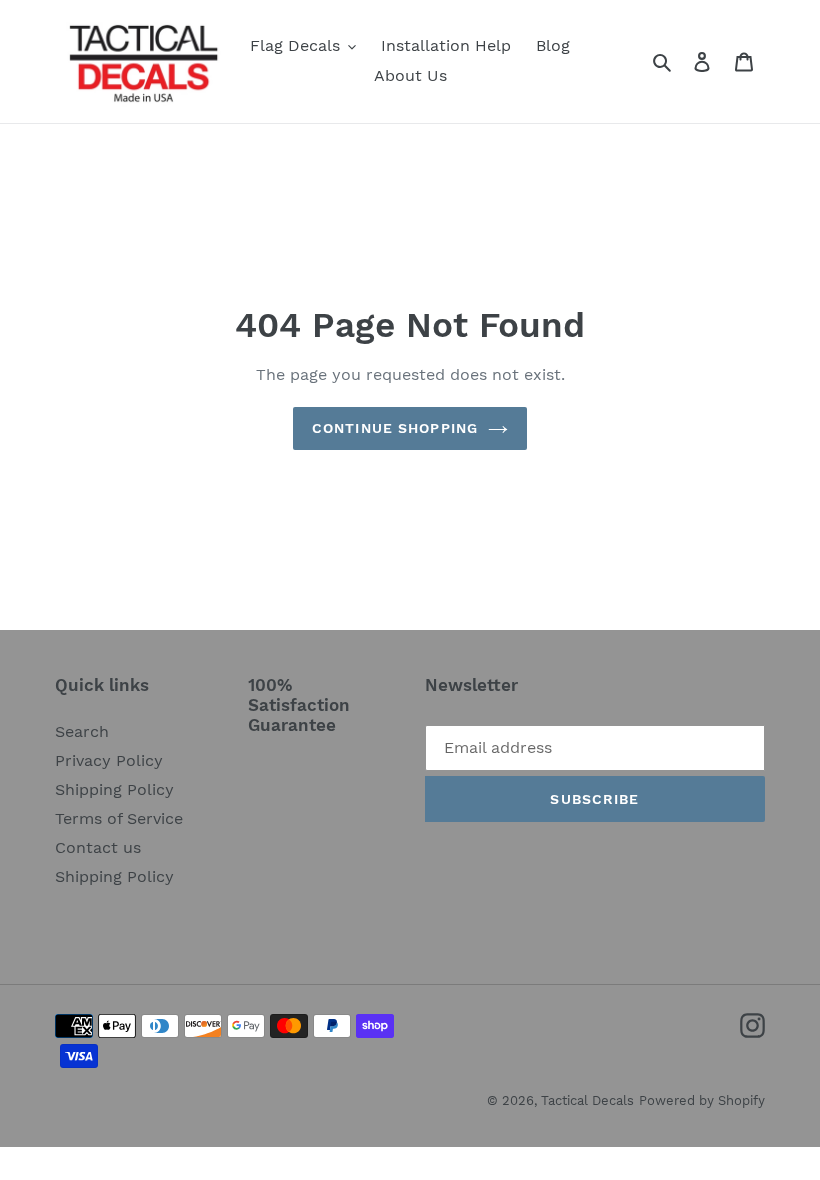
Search (82, 731)
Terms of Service (119, 818)
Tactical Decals (587, 1100)
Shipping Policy (114, 789)
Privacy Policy (109, 760)
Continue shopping (395, 428)
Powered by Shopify (702, 1100)
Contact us (98, 847)
